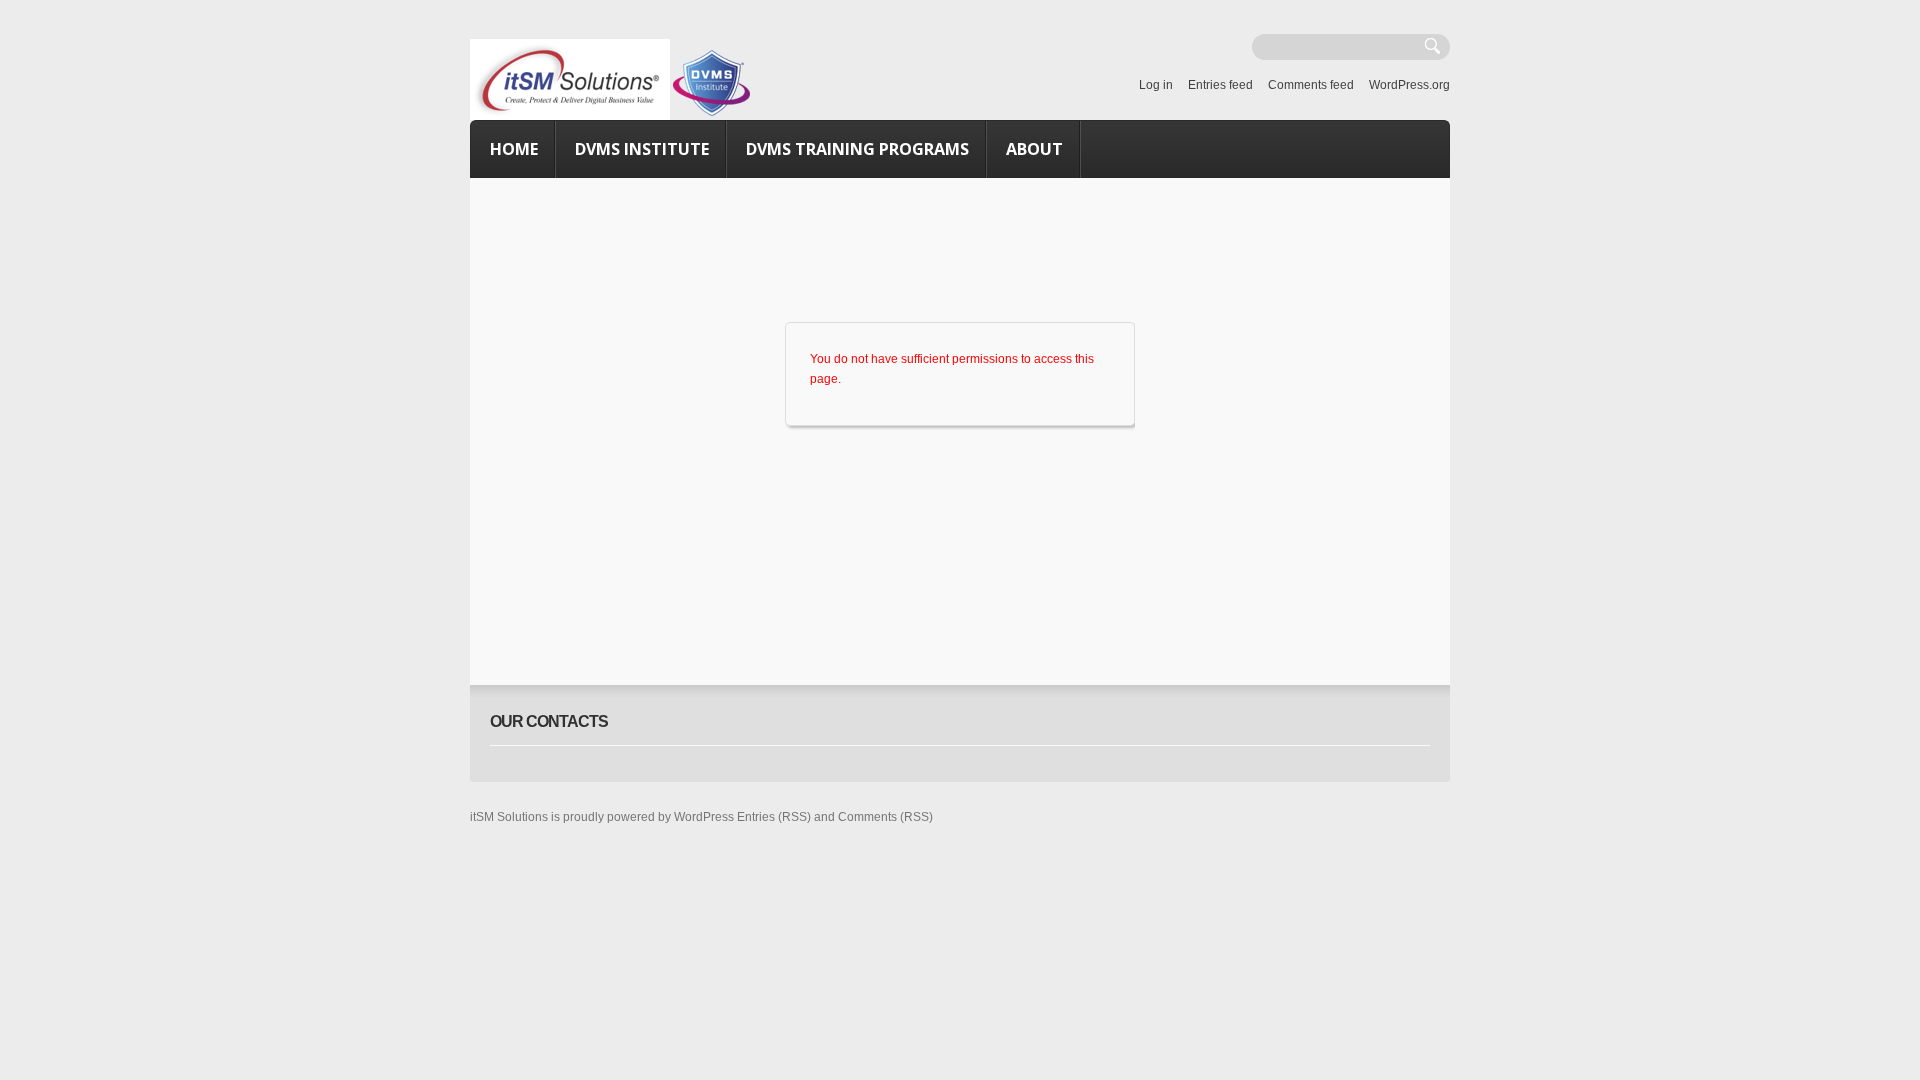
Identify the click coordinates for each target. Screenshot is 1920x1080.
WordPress (704, 817)
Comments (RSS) (885, 817)
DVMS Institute (642, 149)
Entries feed (1220, 85)
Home (514, 149)
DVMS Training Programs (857, 149)
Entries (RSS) (774, 817)
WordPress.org (1409, 85)
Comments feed (1311, 85)
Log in (1156, 85)
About (1034, 149)
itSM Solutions (509, 817)
